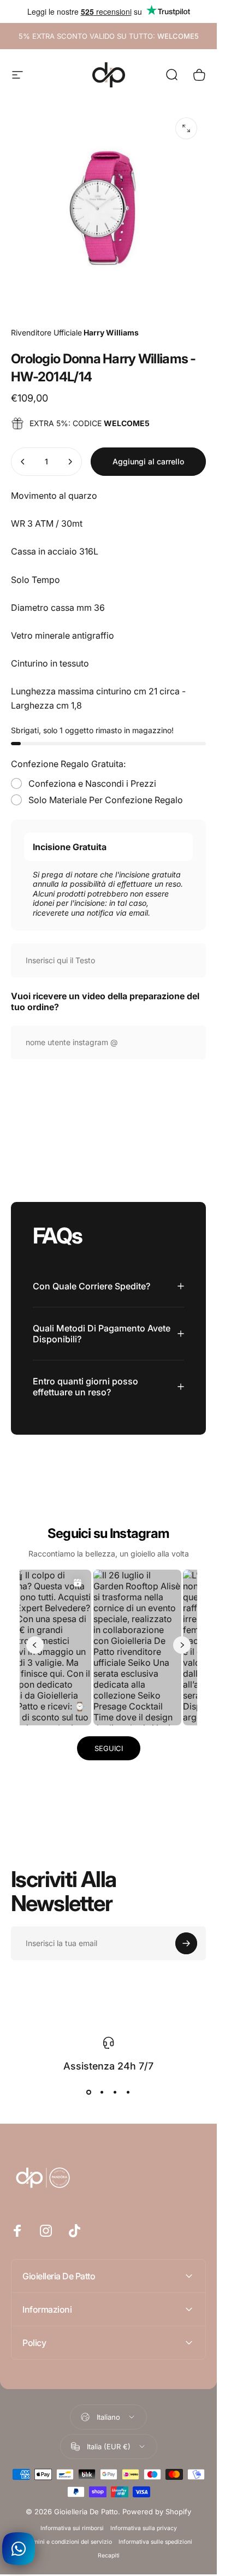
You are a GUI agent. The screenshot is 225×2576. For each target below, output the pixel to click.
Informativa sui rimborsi (72, 2528)
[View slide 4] (128, 2092)
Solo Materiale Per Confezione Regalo (106, 800)
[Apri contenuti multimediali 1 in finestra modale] (186, 128)
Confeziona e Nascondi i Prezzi (92, 783)
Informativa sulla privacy (144, 2528)
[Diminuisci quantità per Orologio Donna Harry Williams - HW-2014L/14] (23, 462)
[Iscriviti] (186, 1943)
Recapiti (109, 2556)
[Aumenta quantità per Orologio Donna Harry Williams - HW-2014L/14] (70, 462)
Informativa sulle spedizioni (155, 2542)
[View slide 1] (89, 2092)
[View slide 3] (115, 2092)
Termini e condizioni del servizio (68, 2542)
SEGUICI (109, 1748)
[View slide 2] (102, 2092)
